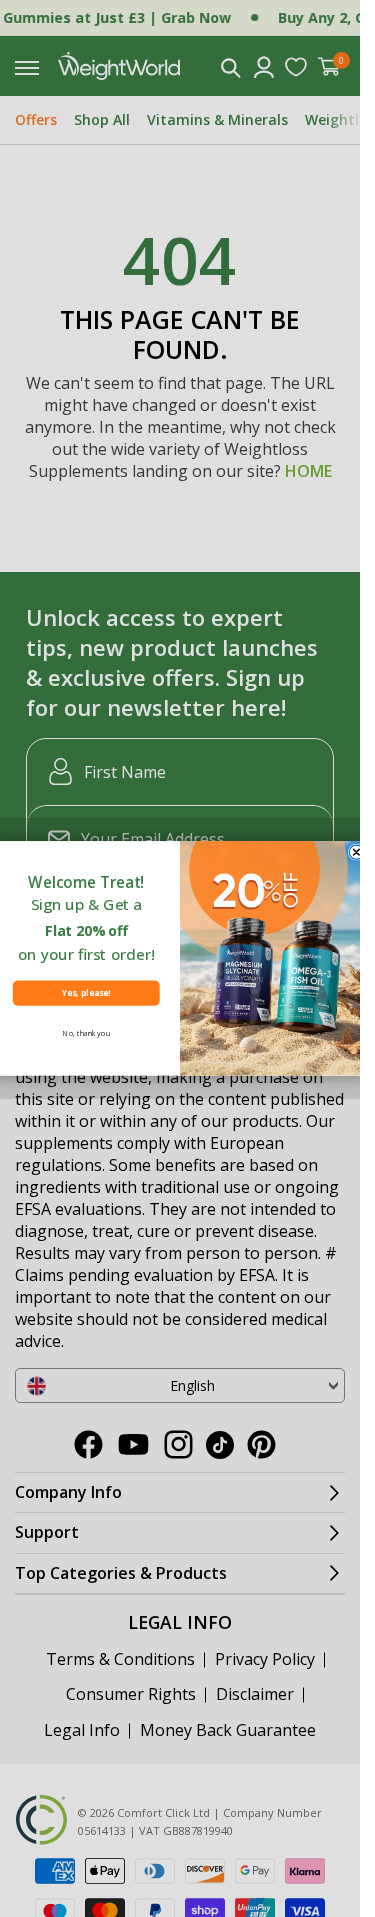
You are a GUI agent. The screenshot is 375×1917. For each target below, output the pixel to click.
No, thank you (86, 1034)
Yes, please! (86, 993)
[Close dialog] (356, 852)
